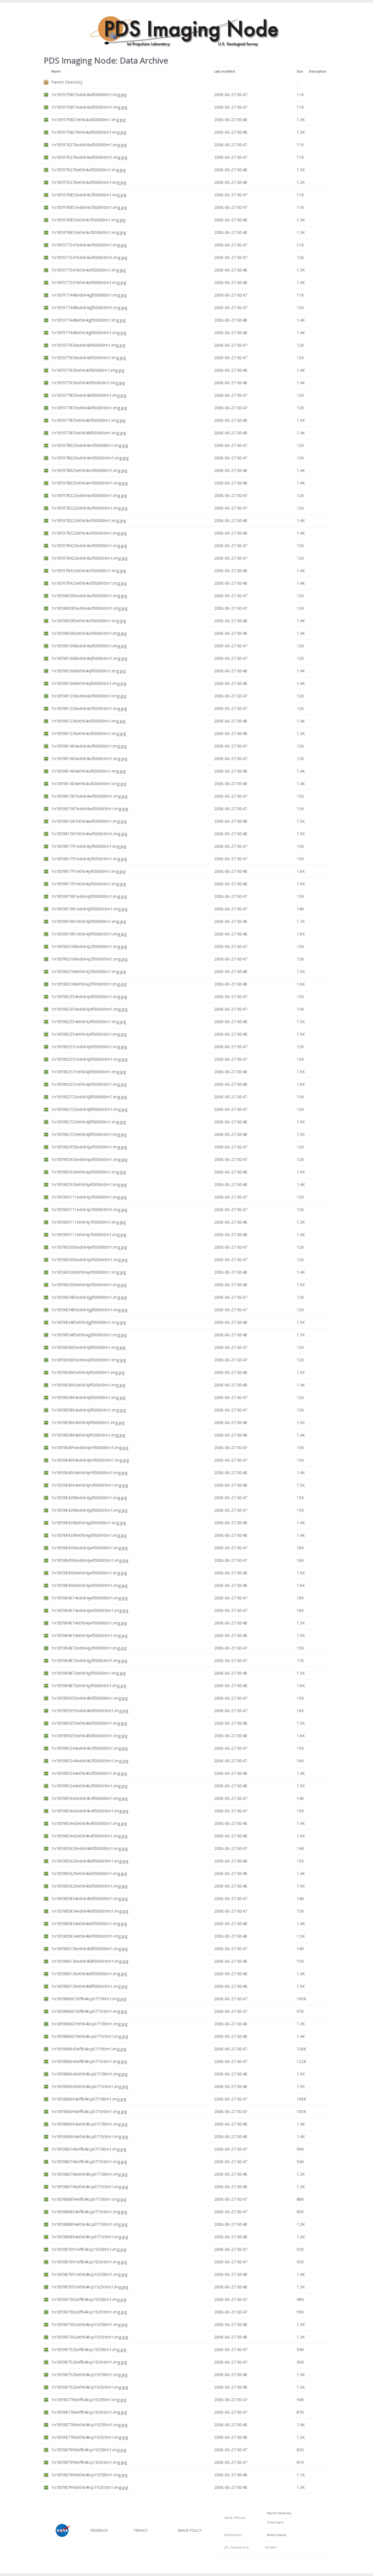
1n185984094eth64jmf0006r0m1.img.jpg (90, 1485)
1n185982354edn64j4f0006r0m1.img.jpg (89, 1009)
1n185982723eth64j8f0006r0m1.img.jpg (89, 1134)
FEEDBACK (99, 2530)
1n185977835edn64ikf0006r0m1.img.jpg (89, 408)
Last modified (225, 71)
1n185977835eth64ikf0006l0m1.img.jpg (88, 420)
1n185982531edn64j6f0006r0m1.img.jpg (89, 1059)
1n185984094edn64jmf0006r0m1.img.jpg (90, 1460)
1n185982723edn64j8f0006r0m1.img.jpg (89, 1109)
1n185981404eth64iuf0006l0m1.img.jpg (88, 771)
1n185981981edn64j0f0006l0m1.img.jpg (89, 896)
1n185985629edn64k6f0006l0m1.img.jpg (89, 1848)
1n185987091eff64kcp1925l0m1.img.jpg (89, 2249)
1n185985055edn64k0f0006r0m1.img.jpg (90, 1711)
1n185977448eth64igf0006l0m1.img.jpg (88, 320)
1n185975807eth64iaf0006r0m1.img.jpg (89, 132)
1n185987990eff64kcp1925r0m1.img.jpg (89, 2462)
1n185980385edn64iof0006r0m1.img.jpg (89, 608)
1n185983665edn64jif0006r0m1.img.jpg (89, 1360)
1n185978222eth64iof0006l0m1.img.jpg (89, 520)
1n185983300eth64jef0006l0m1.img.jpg (89, 1272)
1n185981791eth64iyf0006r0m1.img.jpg (89, 884)
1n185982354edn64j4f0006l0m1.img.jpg (89, 997)
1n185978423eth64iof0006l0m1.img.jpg (89, 571)
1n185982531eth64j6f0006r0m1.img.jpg (89, 1084)
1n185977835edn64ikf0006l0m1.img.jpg (89, 395)
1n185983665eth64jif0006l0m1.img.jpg (88, 1372)
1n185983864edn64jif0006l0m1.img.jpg (88, 1397)
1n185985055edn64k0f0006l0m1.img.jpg (89, 1698)
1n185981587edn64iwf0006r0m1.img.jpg (90, 809)
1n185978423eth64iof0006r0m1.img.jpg (89, 583)
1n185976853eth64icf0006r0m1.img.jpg (89, 232)
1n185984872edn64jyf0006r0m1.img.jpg (89, 1660)
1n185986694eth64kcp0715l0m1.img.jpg (89, 2124)
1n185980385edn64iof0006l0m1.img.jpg (89, 596)
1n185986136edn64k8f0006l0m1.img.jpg (89, 1949)
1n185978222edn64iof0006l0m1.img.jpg (89, 495)
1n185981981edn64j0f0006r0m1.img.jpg (89, 909)
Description (318, 71)
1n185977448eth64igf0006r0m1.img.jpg (89, 333)
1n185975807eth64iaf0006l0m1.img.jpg (88, 120)
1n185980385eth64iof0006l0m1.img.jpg (89, 621)
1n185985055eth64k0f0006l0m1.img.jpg (89, 1723)
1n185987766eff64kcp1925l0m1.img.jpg (89, 2400)
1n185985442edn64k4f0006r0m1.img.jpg (90, 1811)
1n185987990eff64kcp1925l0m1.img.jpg (89, 2450)
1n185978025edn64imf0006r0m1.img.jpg (90, 458)
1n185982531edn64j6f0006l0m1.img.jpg (89, 1047)
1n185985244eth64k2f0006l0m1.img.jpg (89, 1773)
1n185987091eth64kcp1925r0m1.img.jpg (90, 2287)
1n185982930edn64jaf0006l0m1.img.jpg (89, 1147)
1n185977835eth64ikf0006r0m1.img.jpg (89, 433)
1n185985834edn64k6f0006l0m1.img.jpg (89, 1898)
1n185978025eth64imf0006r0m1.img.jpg (89, 483)
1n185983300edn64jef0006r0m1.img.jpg (89, 1260)
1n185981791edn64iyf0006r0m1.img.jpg (89, 859)
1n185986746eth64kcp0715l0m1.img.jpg (89, 2174)
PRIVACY (141, 2530)
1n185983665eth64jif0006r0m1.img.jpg (88, 1385)
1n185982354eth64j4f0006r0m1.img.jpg (89, 1034)
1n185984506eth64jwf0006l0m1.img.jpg (89, 1573)
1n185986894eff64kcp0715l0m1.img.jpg (89, 2199)
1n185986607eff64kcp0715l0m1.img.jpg (89, 1999)
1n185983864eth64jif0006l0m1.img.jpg (88, 1422)
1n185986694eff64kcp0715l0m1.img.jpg (89, 2099)
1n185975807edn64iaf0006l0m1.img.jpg (89, 95)
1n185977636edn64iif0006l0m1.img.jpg (88, 345)
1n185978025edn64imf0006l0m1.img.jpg (90, 445)
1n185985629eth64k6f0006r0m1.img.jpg (89, 1886)
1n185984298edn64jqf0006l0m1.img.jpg (89, 1498)
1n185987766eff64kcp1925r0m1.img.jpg (89, 2412)
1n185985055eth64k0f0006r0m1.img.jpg (89, 1736)
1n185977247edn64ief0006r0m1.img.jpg (89, 257)
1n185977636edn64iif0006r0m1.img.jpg (88, 358)
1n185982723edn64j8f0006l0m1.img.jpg (89, 1097)
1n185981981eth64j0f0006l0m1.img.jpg (89, 921)
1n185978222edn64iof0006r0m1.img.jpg (89, 508)
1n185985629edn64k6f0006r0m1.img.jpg (90, 1861)
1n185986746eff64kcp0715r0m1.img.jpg (89, 2162)
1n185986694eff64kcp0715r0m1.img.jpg (89, 2111)
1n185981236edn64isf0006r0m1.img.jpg (89, 708)
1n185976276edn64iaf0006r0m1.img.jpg (89, 157)
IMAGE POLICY (190, 2530)
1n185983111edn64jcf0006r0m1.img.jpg (89, 1209)
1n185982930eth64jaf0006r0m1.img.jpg (89, 1184)
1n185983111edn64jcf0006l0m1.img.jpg (89, 1197)
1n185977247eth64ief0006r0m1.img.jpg (89, 282)
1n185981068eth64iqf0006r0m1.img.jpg (89, 683)
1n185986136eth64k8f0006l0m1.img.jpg (89, 1974)
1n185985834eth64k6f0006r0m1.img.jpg (89, 1936)
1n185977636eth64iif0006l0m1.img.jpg (88, 370)
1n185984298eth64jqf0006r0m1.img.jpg (89, 1535)
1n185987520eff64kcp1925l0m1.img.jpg (89, 2349)
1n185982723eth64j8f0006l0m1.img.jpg (89, 1122)
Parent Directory (67, 82)
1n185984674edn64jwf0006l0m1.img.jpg (89, 1598)
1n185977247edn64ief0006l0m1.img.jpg (89, 245)
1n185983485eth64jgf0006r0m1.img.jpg (89, 1335)
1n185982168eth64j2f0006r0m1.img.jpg (89, 984)
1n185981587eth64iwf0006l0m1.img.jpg (89, 821)
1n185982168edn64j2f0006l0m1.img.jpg (89, 946)
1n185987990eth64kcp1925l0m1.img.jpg (89, 2475)
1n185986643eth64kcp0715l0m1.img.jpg (89, 2074)
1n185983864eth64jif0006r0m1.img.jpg (88, 1435)
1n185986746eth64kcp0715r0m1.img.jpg (90, 2187)
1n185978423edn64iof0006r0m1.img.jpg (89, 558)
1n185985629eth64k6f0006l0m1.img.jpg (89, 1873)
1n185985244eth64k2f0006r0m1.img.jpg (89, 1786)
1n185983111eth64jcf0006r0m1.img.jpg (89, 1235)
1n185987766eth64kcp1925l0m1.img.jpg (89, 2425)
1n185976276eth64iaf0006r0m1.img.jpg (89, 182)
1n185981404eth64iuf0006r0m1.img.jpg (89, 784)
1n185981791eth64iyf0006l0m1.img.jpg (88, 871)
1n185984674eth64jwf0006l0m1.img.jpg (89, 1623)
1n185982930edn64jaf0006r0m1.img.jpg (89, 1159)
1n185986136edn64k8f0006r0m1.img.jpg (90, 1961)
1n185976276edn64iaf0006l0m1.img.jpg (89, 145)
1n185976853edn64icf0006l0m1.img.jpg (89, 195)
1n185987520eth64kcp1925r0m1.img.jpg (90, 2387)
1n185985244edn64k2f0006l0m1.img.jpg (89, 1748)
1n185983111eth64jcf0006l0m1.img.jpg (88, 1222)
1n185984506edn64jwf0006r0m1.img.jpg (90, 1560)
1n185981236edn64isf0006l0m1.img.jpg (89, 696)
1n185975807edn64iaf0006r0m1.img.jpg (89, 107)
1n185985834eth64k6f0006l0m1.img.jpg (89, 1924)
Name (56, 71)
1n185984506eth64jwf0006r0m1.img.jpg (89, 1585)
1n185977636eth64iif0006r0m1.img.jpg (88, 383)
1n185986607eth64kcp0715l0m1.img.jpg (89, 2024)
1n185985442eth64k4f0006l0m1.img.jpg (89, 1823)
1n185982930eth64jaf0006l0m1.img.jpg (89, 1172)
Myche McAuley (278, 2513)
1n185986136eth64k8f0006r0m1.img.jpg (89, 1986)
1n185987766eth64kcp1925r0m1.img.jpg (90, 2437)
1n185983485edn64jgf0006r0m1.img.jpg (89, 1310)
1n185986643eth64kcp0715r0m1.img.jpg (90, 2086)
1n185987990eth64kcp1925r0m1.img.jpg (90, 2487)
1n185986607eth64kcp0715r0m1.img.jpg (90, 2036)
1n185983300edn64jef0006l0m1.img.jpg (89, 1247)
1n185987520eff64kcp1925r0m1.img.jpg (89, 2362)
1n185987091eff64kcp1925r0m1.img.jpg (89, 2262)
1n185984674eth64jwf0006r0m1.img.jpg (89, 1635)
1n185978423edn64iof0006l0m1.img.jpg (89, 546)
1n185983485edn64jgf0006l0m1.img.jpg (89, 1297)
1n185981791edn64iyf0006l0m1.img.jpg (89, 846)
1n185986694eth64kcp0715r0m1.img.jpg (90, 2137)
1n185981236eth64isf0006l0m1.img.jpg (88, 721)
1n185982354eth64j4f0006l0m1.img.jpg (89, 1022)
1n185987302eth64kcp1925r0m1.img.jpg (90, 2337)
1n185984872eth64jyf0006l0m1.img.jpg (88, 1673)
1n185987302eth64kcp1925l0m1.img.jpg (89, 2324)
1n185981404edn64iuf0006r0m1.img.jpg (89, 758)
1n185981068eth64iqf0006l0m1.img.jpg (88, 671)
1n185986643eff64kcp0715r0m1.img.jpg (89, 2061)
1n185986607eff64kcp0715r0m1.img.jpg (89, 2011)
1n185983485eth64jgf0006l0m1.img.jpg (89, 1322)
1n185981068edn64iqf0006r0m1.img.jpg (89, 658)
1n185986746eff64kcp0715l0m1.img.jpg (89, 2149)
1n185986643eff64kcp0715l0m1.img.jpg (89, 2049)
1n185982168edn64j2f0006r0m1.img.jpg (89, 959)
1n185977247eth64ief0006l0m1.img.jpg (88, 270)
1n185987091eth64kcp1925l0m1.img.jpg (89, 2274)
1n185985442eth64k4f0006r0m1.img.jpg (89, 1836)
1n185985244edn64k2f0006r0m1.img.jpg (90, 1761)
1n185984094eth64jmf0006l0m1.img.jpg (89, 1473)
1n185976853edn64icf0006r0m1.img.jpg (89, 207)
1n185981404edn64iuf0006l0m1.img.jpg (89, 746)
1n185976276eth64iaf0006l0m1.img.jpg (88, 170)
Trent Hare (274, 2522)
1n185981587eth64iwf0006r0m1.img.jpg (89, 834)
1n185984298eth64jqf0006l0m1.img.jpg (89, 1523)
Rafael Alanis (276, 2535)
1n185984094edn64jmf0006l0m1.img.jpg (90, 1448)
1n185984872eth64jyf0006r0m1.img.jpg (89, 1686)
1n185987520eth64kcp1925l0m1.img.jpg (89, 2375)
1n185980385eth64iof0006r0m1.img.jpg (89, 633)
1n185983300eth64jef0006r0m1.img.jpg (89, 1285)
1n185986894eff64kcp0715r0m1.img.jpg (89, 2212)
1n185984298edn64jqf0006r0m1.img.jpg (89, 1510)
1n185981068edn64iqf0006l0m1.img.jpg (89, 646)
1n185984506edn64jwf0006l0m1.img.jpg (89, 1548)
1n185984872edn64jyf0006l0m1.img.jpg (89, 1648)
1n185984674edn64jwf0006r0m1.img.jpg (90, 1610)
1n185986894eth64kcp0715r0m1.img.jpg (90, 2237)
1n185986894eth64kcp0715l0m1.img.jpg (89, 2224)
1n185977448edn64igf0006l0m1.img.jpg (89, 295)
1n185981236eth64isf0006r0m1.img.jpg (89, 733)
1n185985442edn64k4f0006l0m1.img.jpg (89, 1798)
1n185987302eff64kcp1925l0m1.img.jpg (89, 2299)
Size (300, 71)
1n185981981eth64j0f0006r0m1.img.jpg (89, 934)
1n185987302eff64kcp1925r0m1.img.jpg (89, 2312)
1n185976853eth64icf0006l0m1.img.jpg (88, 220)
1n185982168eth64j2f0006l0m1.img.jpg (89, 971)
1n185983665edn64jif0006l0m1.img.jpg (88, 1347)
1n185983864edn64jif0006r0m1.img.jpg (89, 1410)
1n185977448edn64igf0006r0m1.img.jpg (89, 308)
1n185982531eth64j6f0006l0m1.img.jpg (89, 1072)
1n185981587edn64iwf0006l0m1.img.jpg (89, 796)
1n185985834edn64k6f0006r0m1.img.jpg (90, 1911)
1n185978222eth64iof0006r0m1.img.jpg (89, 533)
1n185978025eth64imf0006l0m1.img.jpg (89, 470)
